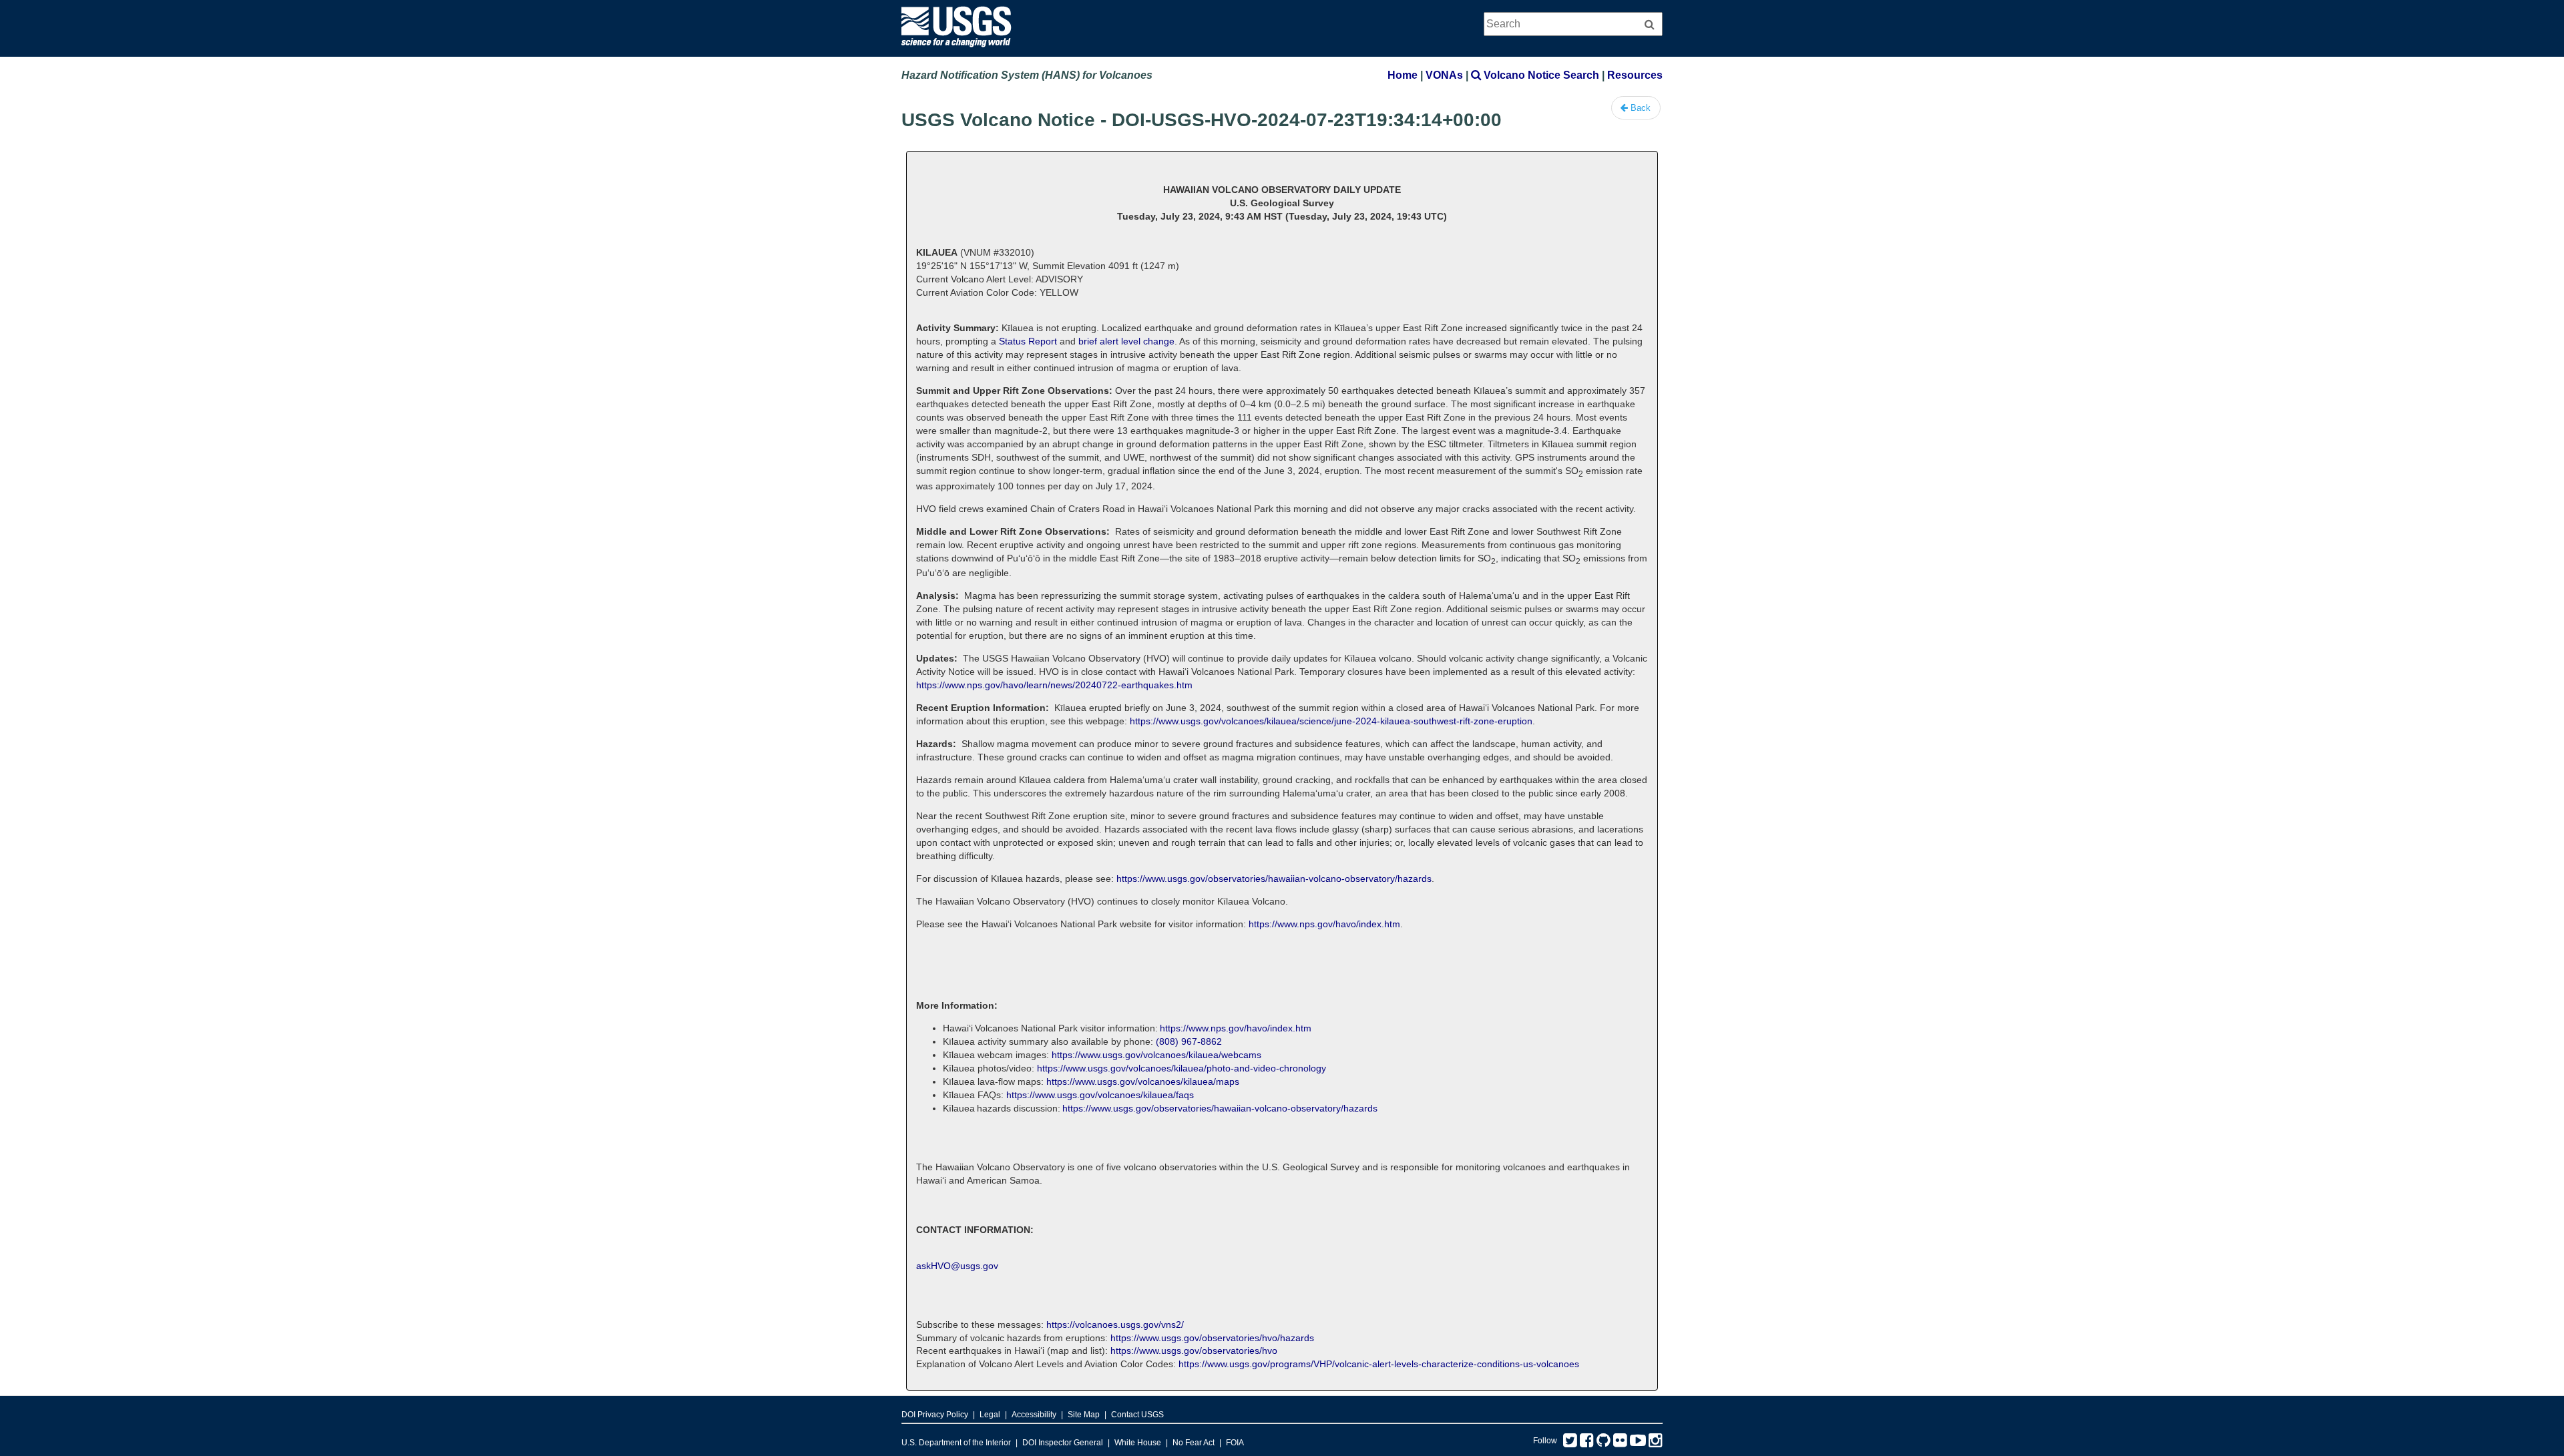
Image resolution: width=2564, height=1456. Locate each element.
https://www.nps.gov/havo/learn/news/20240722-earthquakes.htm (1054, 685)
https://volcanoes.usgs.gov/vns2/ (1115, 1324)
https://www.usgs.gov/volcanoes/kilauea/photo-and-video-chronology (1182, 1068)
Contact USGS (1137, 1415)
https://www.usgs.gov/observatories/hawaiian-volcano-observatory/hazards (1274, 879)
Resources (1635, 75)
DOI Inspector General (1063, 1443)
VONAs (1444, 75)
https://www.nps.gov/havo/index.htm (1324, 924)
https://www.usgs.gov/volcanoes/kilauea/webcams (1156, 1055)
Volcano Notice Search (1540, 75)
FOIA (1235, 1443)
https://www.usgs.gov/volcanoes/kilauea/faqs (1100, 1095)
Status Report (1028, 341)
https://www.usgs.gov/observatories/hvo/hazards (1212, 1338)
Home (1403, 75)
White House (1138, 1443)
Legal (990, 1415)
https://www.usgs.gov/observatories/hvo (1194, 1351)
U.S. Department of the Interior (956, 1443)
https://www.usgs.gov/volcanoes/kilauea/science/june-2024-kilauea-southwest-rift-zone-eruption (1331, 721)
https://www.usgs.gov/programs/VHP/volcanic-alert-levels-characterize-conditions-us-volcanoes (1379, 1364)
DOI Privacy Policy (935, 1415)
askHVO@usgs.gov (957, 1266)
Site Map (1084, 1415)
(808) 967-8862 (1189, 1041)
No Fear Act (1194, 1443)
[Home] (956, 50)
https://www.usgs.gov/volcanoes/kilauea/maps (1143, 1081)
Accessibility (1034, 1415)
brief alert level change (1126, 341)
